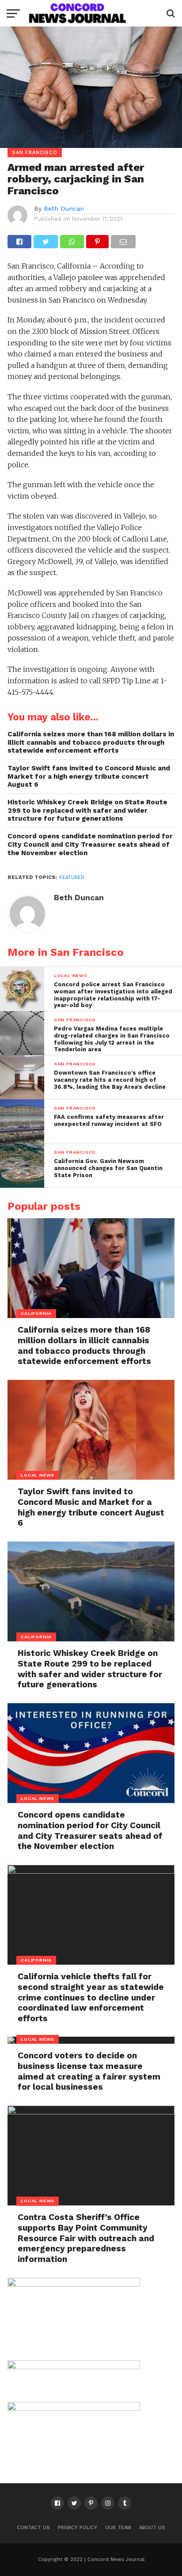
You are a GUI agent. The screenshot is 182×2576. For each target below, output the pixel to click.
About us (152, 2528)
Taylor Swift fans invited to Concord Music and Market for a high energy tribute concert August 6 (89, 776)
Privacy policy (78, 2528)
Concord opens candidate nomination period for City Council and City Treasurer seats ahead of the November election (90, 844)
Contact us (33, 2528)
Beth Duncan (64, 208)
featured (72, 877)
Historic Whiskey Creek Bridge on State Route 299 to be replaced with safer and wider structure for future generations (87, 810)
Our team (118, 2528)
